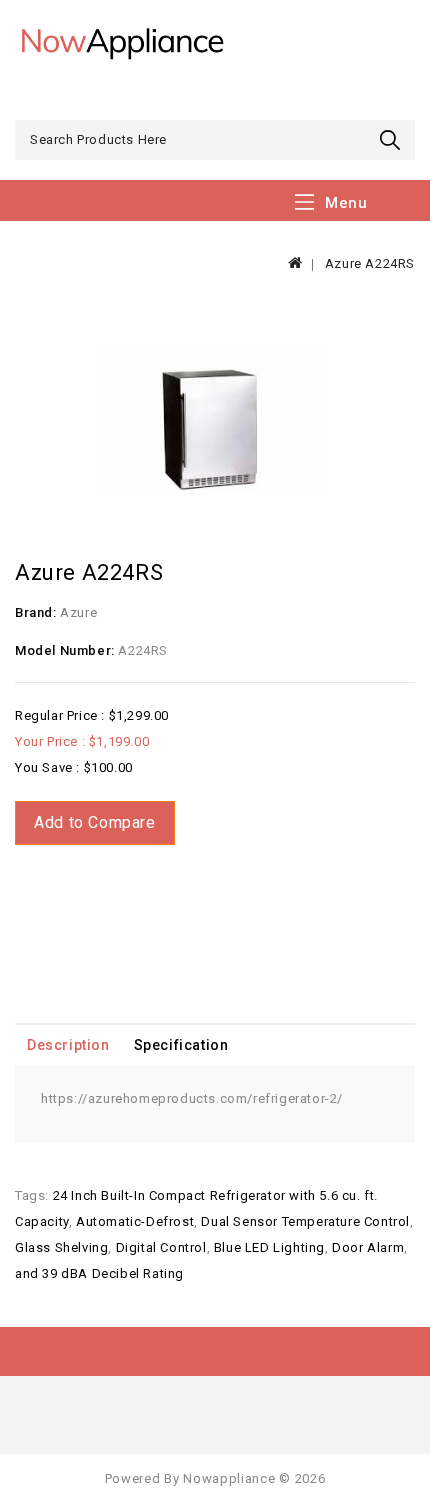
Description (68, 1045)
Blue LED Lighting (269, 1247)
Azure (78, 612)
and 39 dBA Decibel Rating (99, 1273)
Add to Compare (94, 822)
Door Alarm (368, 1247)
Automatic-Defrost (135, 1221)
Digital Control (161, 1247)
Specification (181, 1045)
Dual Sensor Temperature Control (305, 1221)
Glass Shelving (61, 1247)
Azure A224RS (370, 263)
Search (392, 140)
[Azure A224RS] (215, 421)
